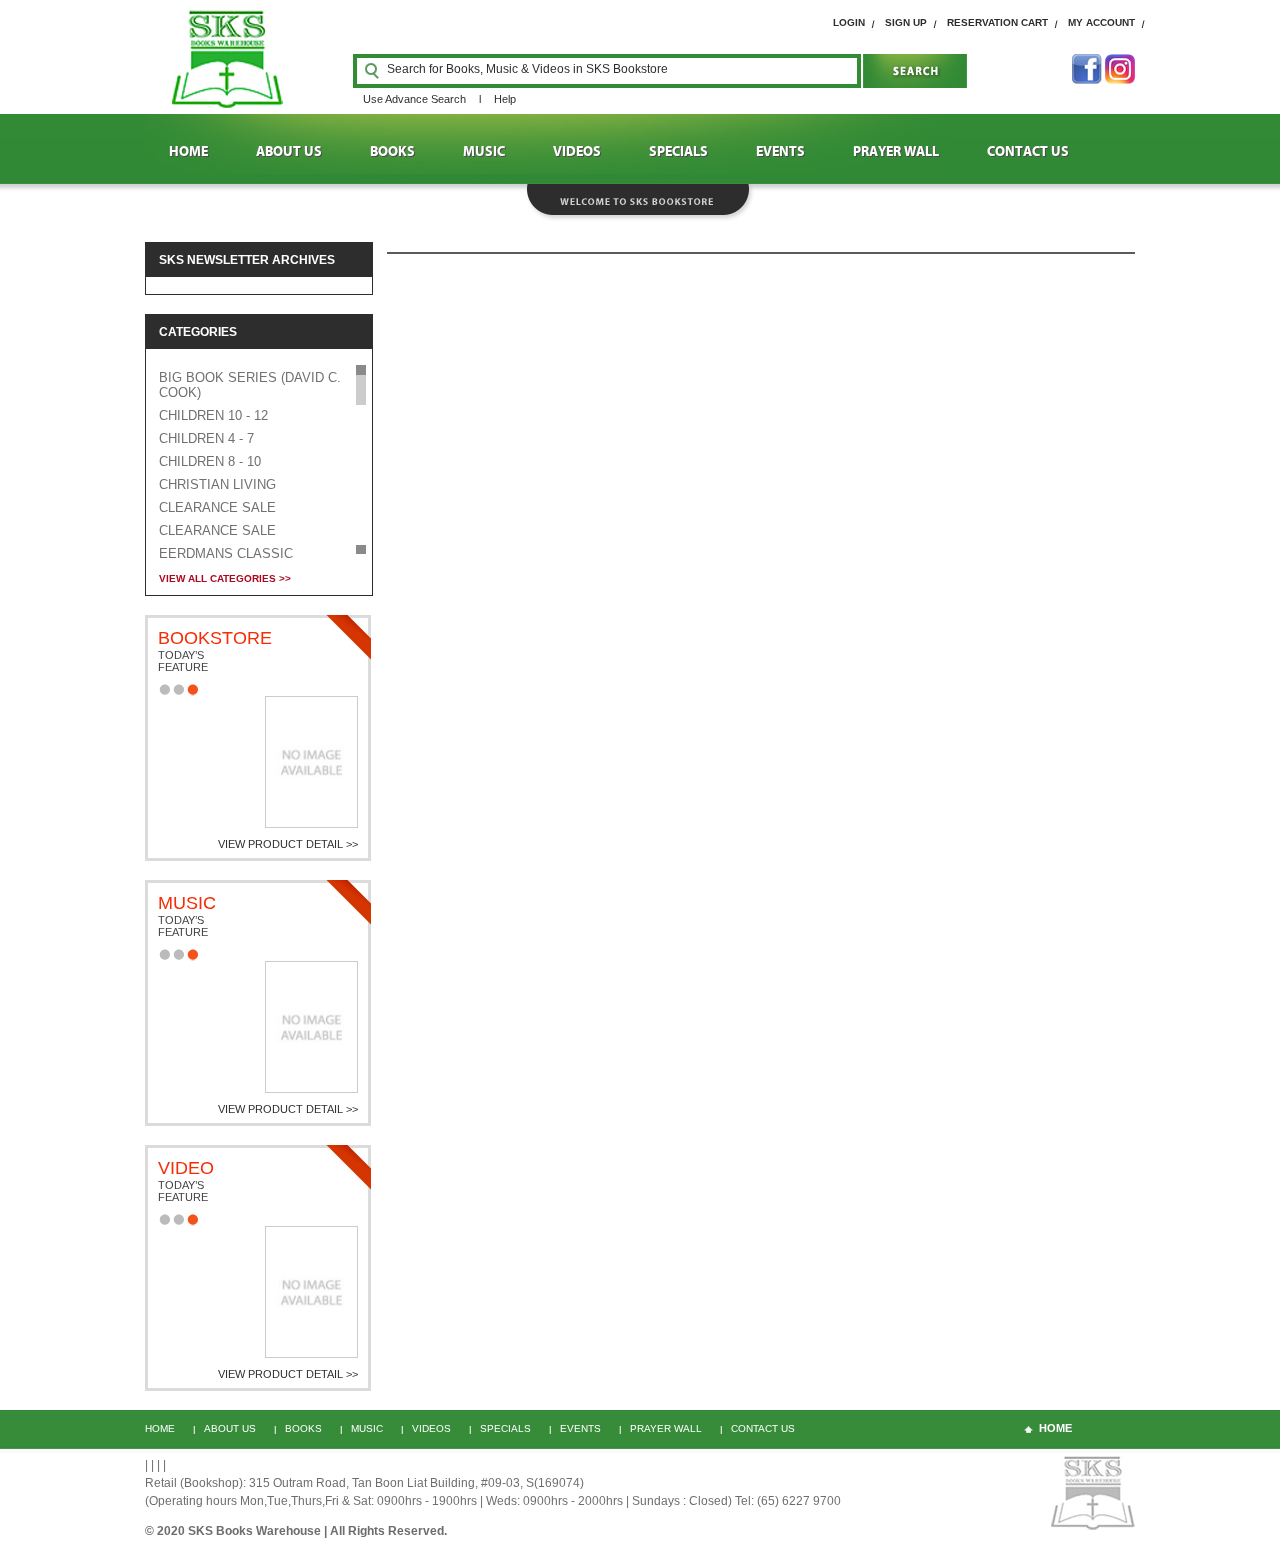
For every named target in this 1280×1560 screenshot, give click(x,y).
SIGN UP (906, 22)
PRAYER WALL (896, 151)
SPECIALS (678, 151)
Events (580, 1428)
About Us (230, 1428)
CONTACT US (1028, 151)
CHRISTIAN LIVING (217, 484)
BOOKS (392, 151)
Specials (505, 1428)
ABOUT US (289, 151)
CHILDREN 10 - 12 (213, 415)
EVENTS (780, 151)
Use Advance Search (414, 99)
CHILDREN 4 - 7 (206, 438)
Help (505, 99)
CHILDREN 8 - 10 (210, 461)
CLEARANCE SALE (217, 507)
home (1055, 1428)
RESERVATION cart (997, 22)
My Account (1101, 22)
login (849, 22)
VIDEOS (577, 151)
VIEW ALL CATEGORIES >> (225, 578)
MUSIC (484, 151)
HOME (188, 151)
